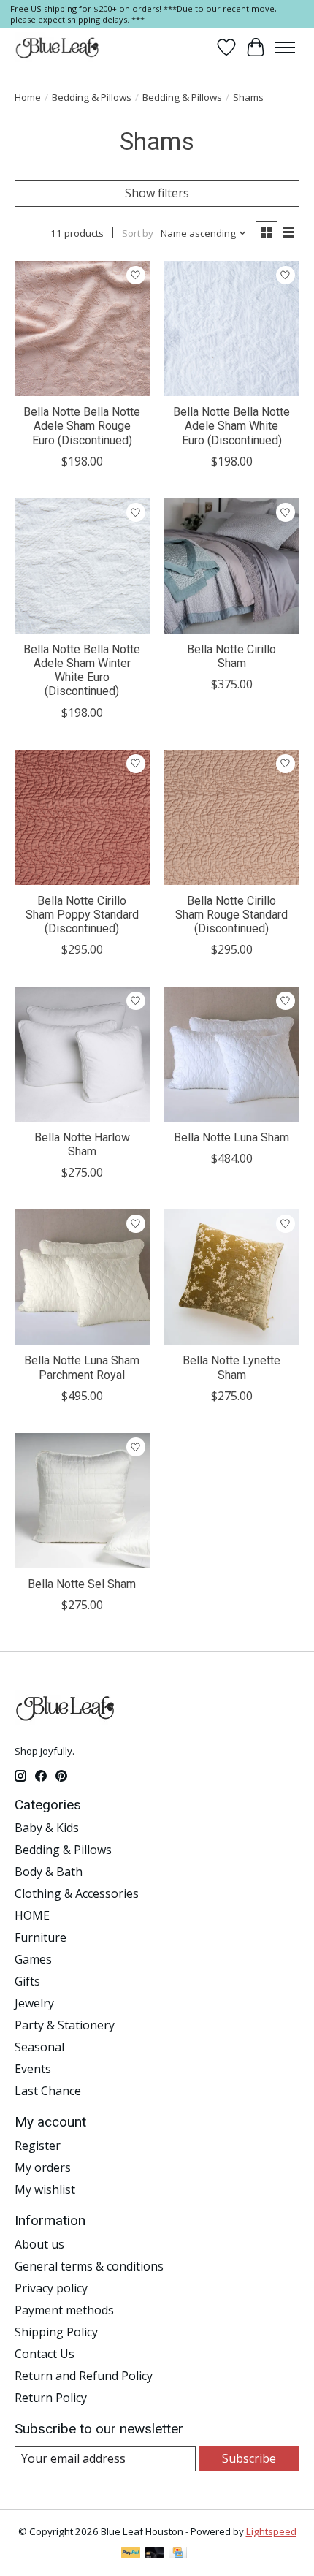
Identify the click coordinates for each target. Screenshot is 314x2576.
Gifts (27, 1981)
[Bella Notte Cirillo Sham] (232, 566)
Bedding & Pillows (92, 97)
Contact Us (45, 2354)
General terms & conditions (89, 2266)
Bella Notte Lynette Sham (231, 1367)
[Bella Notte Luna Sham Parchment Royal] (82, 1277)
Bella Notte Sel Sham (82, 1584)
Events (33, 2069)
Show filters (157, 193)
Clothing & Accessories (77, 1893)
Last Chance (48, 2091)
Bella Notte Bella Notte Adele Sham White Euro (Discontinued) (231, 426)
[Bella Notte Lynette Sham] (232, 1277)
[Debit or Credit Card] (155, 2554)
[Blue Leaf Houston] (58, 48)
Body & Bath (49, 1872)
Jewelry (34, 2003)
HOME (32, 1915)
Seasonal (39, 2047)
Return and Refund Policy (84, 2376)
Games (33, 1959)
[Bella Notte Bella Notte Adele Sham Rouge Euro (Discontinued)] (82, 328)
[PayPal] (131, 2554)
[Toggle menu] (285, 48)
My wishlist (45, 2189)
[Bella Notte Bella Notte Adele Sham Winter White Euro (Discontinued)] (82, 566)
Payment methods (64, 2310)
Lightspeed (271, 2531)
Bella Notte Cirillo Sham (231, 656)
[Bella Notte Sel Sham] (82, 1501)
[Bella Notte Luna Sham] (232, 1054)
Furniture (41, 1937)
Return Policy (51, 2398)
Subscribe (249, 2458)
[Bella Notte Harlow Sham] (82, 1054)
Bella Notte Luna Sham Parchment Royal (82, 1367)
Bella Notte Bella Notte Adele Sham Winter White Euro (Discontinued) (82, 670)
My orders (43, 2167)
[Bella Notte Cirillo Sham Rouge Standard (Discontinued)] (232, 817)
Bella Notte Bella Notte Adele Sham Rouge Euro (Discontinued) (82, 426)
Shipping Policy (56, 2332)
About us (39, 2244)
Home (28, 97)
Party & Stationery (65, 2025)
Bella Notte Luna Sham (231, 1137)
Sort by (138, 233)
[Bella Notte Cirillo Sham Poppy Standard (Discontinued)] (82, 817)
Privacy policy (51, 2288)
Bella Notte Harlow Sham (82, 1144)
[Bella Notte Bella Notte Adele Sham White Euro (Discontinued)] (232, 328)
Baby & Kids (47, 1828)
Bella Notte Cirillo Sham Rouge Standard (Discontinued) (231, 915)
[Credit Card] (178, 2554)
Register (38, 2146)
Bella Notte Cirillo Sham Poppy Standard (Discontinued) (82, 915)
